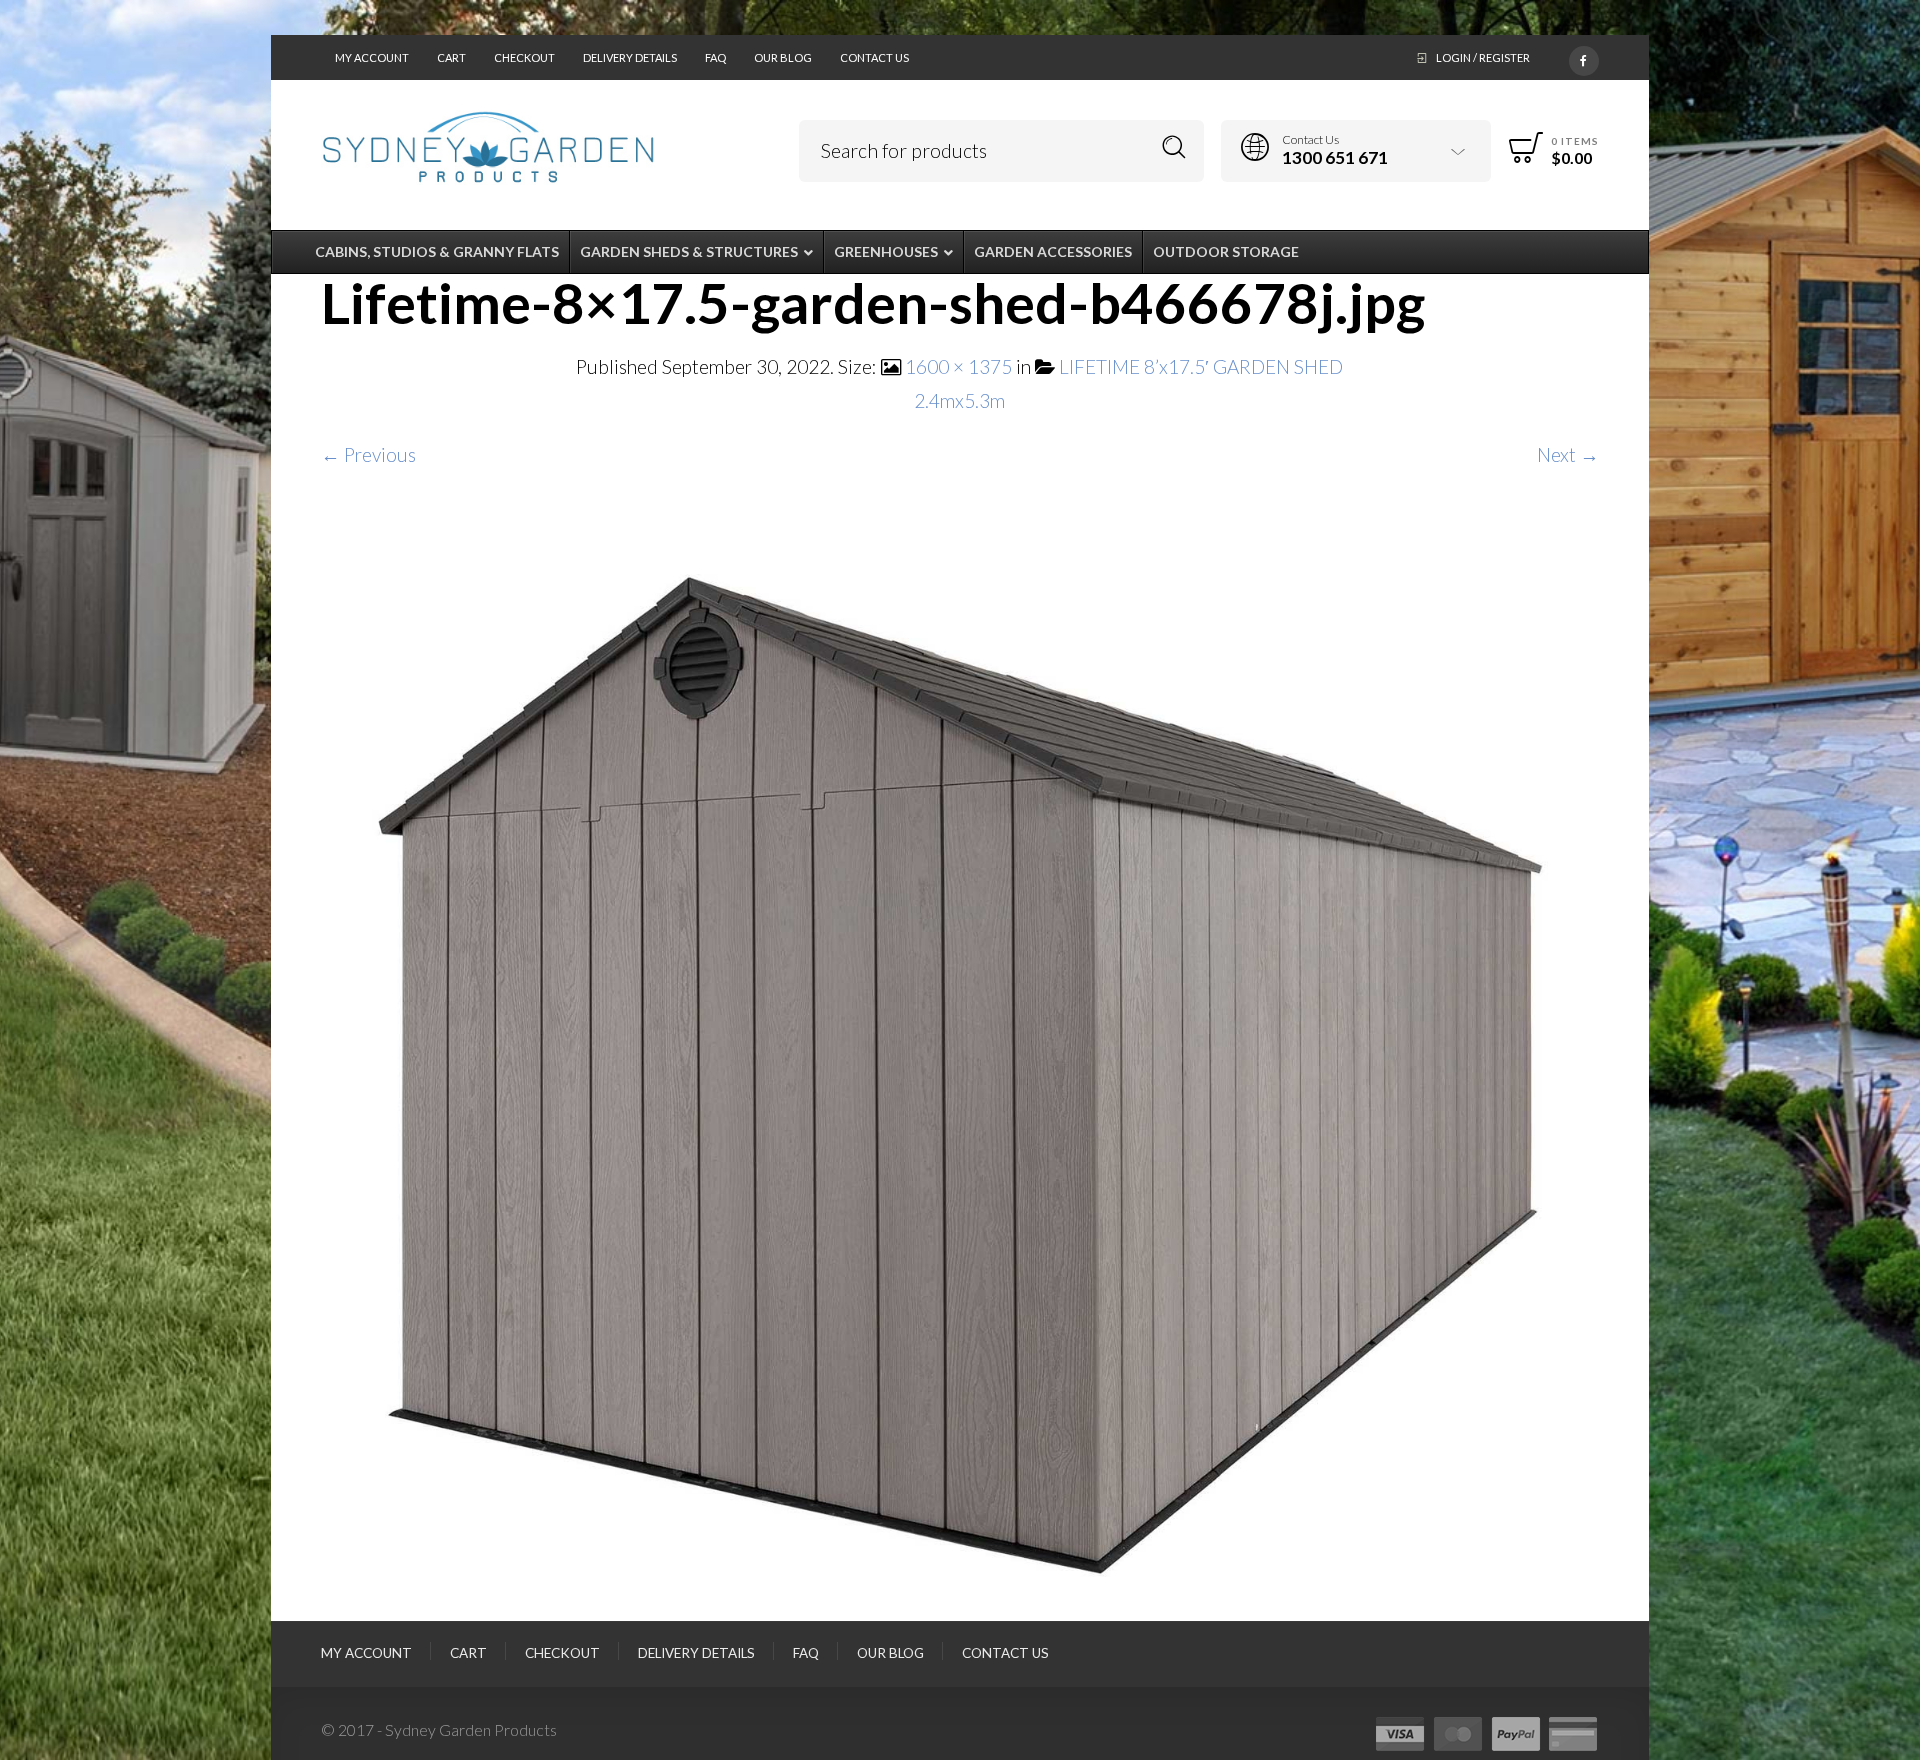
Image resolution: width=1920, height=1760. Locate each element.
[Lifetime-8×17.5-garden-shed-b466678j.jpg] (960, 1068)
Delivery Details (630, 57)
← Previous (368, 454)
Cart (451, 57)
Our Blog (783, 57)
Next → (1568, 454)
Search (1174, 147)
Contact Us (874, 57)
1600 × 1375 (958, 366)
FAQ (715, 57)
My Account (372, 57)
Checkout (524, 57)
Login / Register (1483, 57)
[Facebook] (1584, 57)
